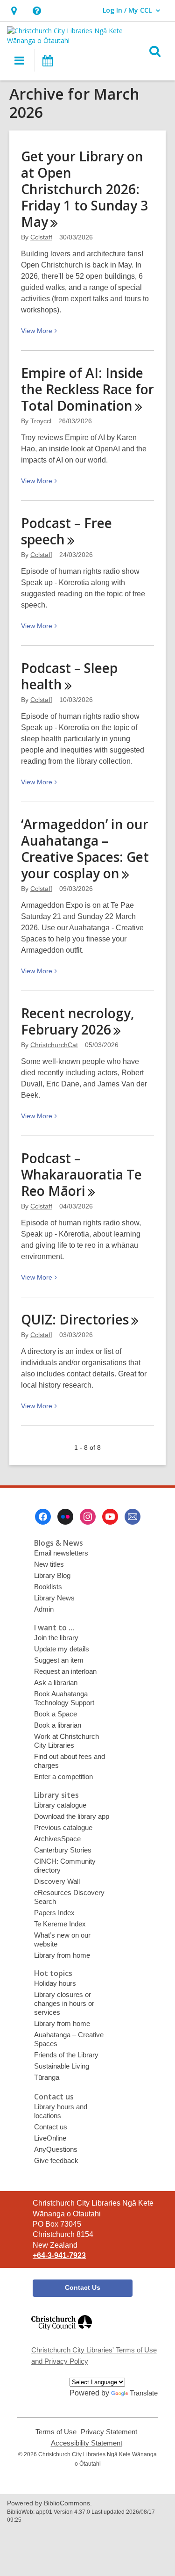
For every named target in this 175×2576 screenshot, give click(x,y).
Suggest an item (59, 1660)
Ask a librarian (56, 1682)
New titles (49, 1564)
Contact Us (83, 2287)
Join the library (56, 1638)
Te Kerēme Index (60, 1924)
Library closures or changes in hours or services (64, 2003)
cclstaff (41, 237)
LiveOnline (50, 2138)
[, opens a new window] (62, 2334)
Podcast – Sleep (69, 676)
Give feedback (56, 2160)
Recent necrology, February (78, 1021)
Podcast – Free (66, 531)
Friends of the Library (66, 2055)
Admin (44, 1609)
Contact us (51, 2127)
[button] (14, 11)
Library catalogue (60, 1805)
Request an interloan (65, 1671)
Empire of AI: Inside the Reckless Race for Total (87, 389)
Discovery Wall (57, 1881)
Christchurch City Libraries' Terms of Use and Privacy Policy (94, 2355)
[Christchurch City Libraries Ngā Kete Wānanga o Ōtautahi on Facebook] (43, 1517)
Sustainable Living (62, 2066)
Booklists (48, 1587)
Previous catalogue (63, 1827)
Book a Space (56, 1714)
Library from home (62, 1955)
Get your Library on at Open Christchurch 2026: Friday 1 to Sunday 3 (84, 189)
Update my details (62, 1649)
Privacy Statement (109, 2432)
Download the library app (72, 1816)
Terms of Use (56, 2432)
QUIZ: (75, 1319)
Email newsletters (61, 1553)
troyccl (41, 421)
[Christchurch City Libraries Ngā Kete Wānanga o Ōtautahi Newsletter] (133, 1517)
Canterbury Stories (63, 1850)
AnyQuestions (56, 2149)
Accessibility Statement (87, 2443)
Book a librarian (58, 1725)
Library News (54, 1598)
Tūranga (47, 2077)
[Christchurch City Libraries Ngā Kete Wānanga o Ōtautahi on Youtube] (110, 1517)
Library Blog (52, 1575)
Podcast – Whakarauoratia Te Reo (81, 1174)
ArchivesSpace (57, 1839)
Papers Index (54, 1913)
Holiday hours (55, 1983)
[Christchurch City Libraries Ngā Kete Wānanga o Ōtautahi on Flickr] (65, 1517)
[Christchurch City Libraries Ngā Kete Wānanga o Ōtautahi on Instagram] (88, 1517)
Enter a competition (63, 1776)
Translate (144, 2393)
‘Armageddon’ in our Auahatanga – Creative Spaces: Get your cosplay (85, 849)
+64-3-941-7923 (59, 2255)
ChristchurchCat (54, 1045)
